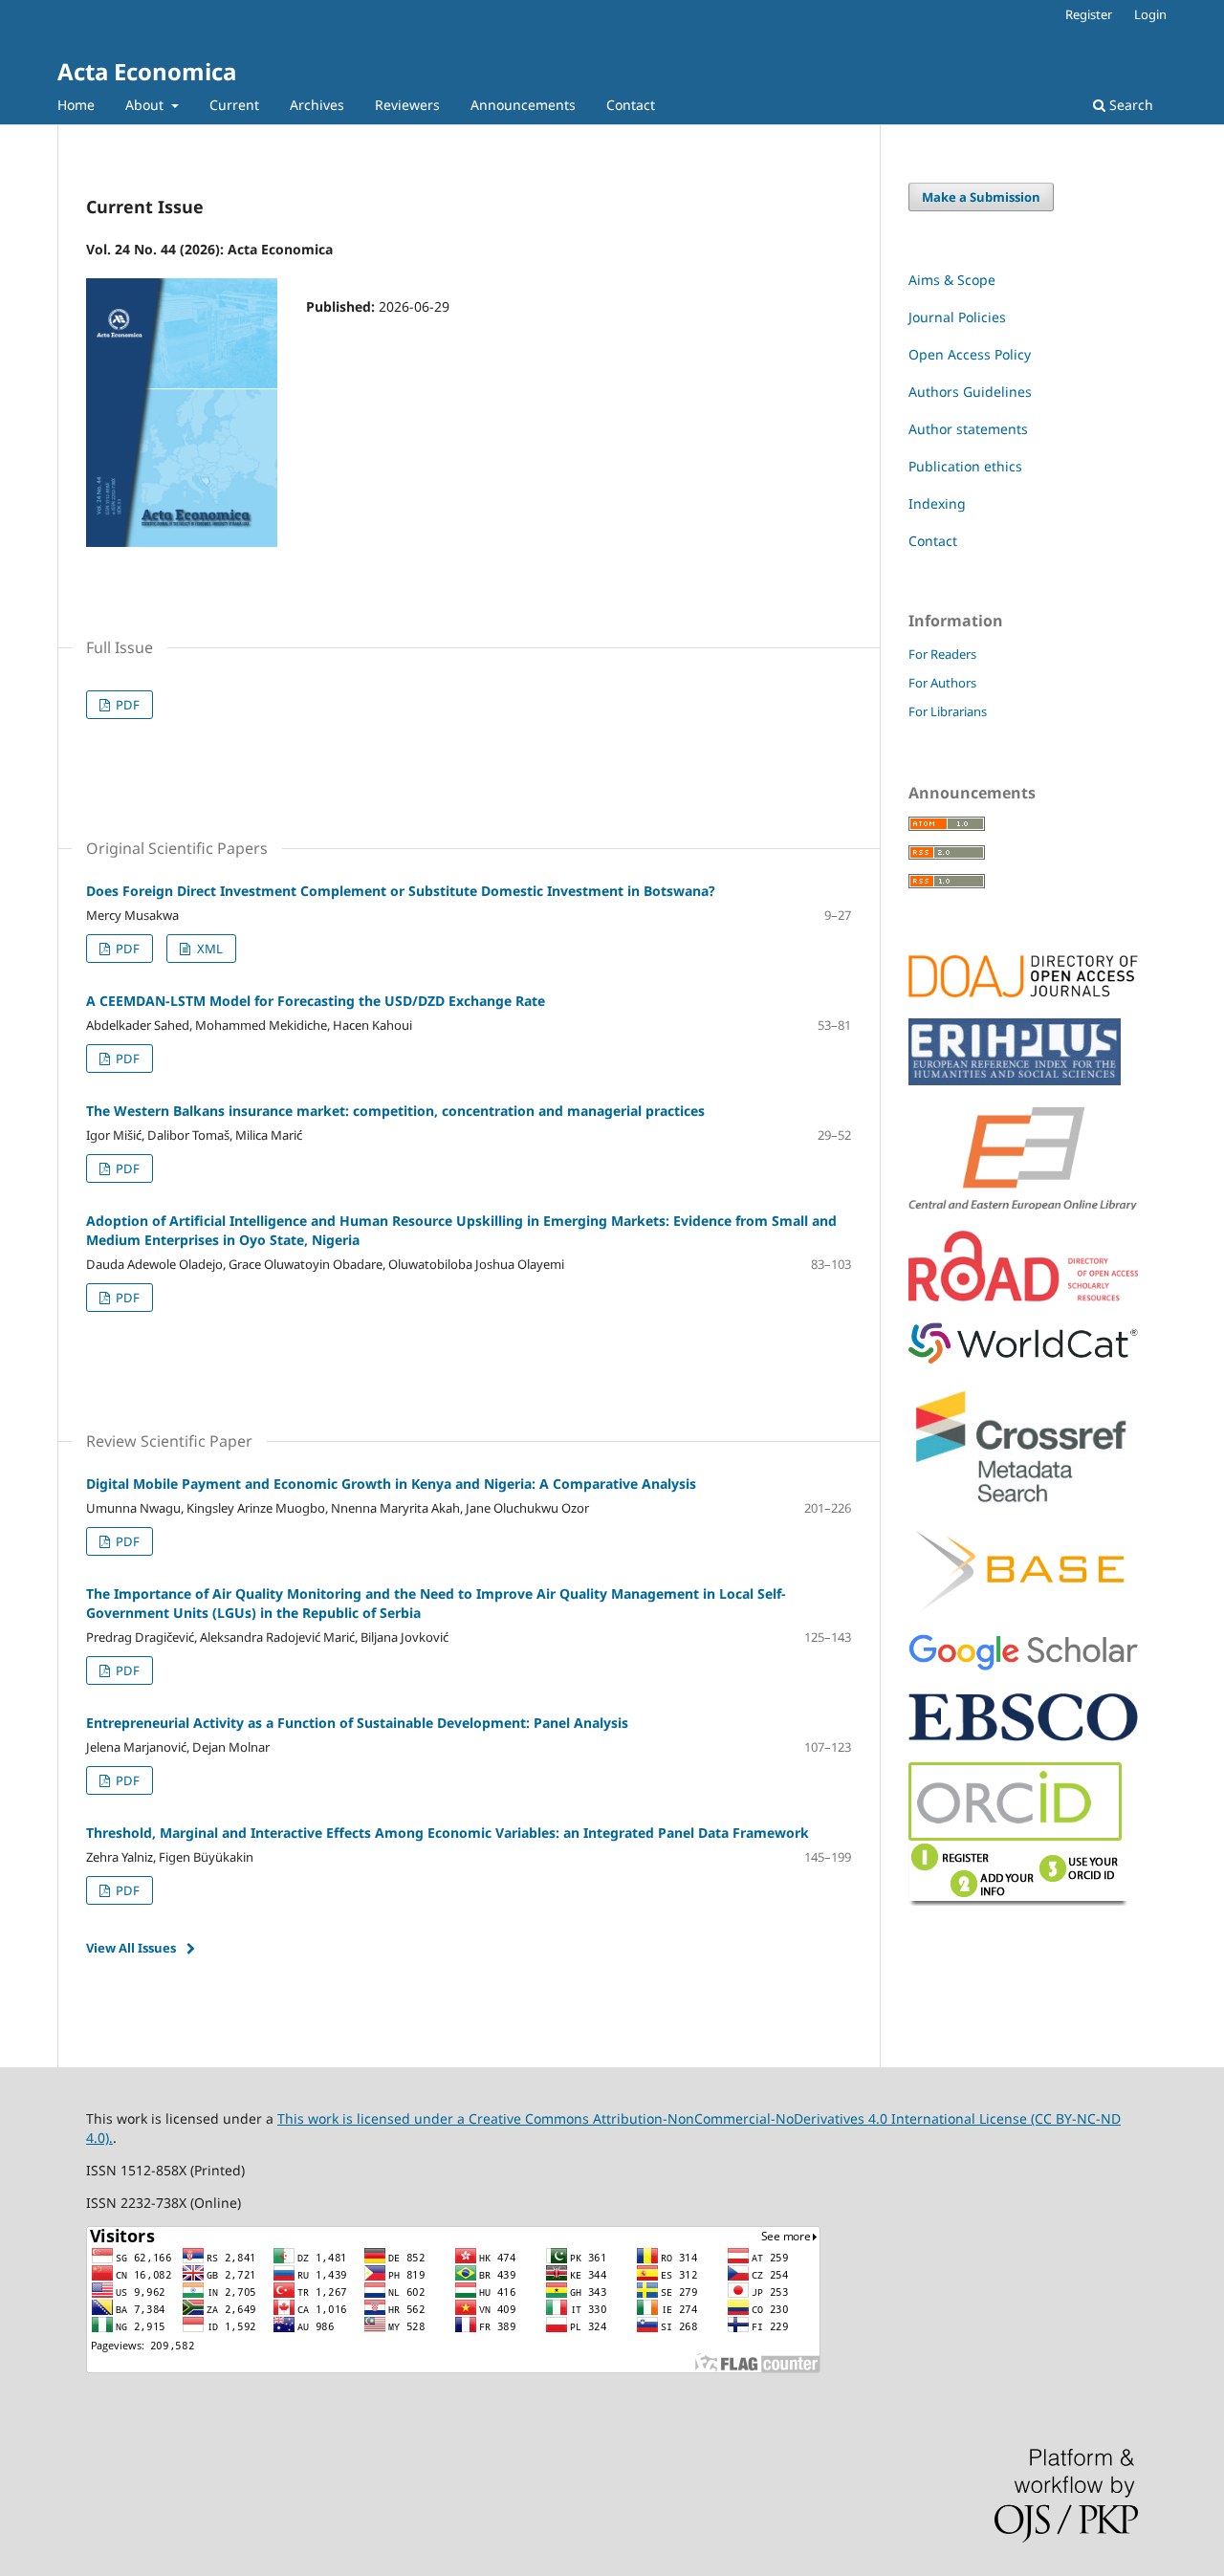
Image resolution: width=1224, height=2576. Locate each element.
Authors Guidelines (970, 392)
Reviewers (407, 105)
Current (234, 105)
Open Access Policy (970, 354)
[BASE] (1023, 1608)
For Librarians (948, 711)
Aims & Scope (952, 280)
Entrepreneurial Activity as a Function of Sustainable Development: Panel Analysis (357, 1723)
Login (1150, 14)
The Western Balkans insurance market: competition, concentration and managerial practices (395, 1111)
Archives (317, 105)
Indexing (937, 503)
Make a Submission (981, 197)
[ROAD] (1023, 1296)
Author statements (968, 429)
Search (1129, 105)
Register (1089, 14)
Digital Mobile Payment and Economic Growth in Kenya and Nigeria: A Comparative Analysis (391, 1484)
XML (208, 949)
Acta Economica (147, 71)
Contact (631, 105)
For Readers (942, 654)
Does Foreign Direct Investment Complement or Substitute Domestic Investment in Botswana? (401, 891)
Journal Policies (957, 317)
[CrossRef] (1023, 1505)
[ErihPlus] (1015, 1080)
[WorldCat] (1023, 1358)
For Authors (942, 683)
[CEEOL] (1023, 1204)
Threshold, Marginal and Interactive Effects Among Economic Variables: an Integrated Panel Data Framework (448, 1833)
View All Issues (131, 1948)
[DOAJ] (1023, 992)
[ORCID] (1018, 1900)
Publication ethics (965, 466)
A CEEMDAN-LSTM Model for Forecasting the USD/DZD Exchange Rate (316, 1001)
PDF (126, 705)
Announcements (523, 105)
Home (76, 105)
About (146, 105)
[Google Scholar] (1023, 1667)
